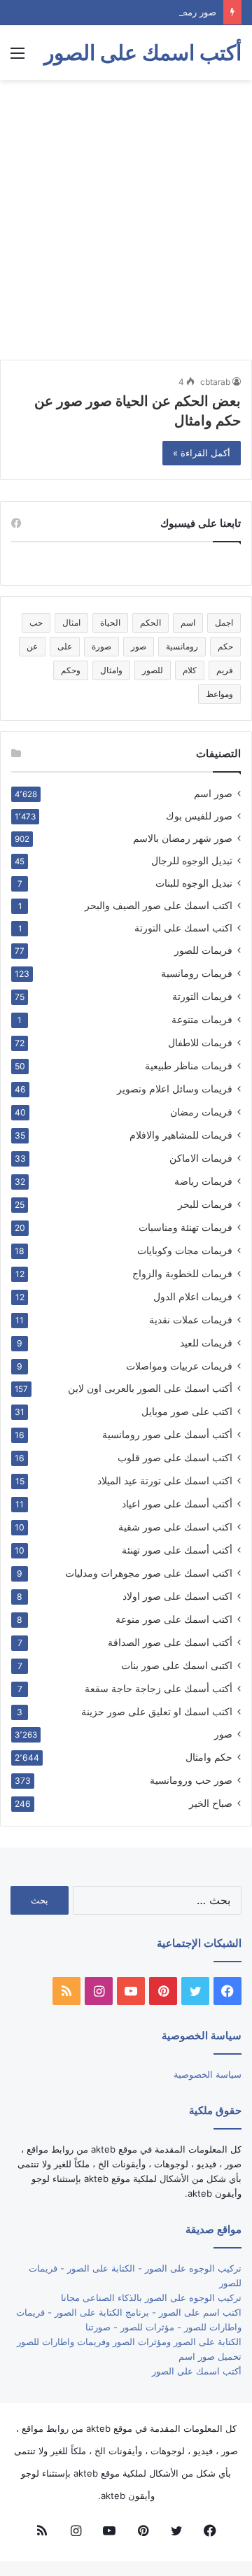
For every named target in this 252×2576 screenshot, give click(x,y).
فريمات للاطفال (200, 1042)
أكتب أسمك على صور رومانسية (167, 1434)
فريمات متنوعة (202, 1019)
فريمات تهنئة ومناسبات (185, 1227)
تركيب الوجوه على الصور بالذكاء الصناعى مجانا (151, 2297)
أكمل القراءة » (202, 453)
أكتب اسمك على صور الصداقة (170, 1642)
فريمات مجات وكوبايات (185, 1250)
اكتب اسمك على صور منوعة (174, 1619)
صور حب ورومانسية (191, 1780)
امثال (71, 622)
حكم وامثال (209, 1757)
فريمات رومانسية (197, 973)
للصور (153, 670)
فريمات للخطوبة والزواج (182, 1273)
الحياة (110, 622)
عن (32, 646)
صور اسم (213, 794)
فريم (225, 670)
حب (36, 622)
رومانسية (182, 646)
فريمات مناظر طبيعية (189, 1065)
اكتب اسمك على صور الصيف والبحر (159, 906)
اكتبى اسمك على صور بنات (177, 1665)
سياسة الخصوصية (208, 2074)
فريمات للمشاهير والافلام (181, 1135)
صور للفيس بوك (199, 816)
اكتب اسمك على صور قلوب (175, 1457)
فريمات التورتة (202, 996)
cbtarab (215, 382)
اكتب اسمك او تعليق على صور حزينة (157, 1711)
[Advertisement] (126, 220)
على (65, 646)
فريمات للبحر (205, 1204)
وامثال (111, 670)
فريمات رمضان (201, 1112)
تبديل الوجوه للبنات (194, 883)
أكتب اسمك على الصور (197, 2371)
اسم (188, 622)
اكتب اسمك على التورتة (183, 928)
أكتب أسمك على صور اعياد (177, 1504)
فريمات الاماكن (201, 1158)
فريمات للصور (203, 950)
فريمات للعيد (206, 1343)
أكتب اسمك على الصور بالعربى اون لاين (150, 1388)
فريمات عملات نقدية (191, 1319)
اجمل (224, 622)
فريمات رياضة (203, 1181)
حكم (225, 646)
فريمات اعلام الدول (193, 1296)
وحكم (71, 670)
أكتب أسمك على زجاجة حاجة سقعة (159, 1688)
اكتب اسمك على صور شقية (175, 1527)
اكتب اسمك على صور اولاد (177, 1596)
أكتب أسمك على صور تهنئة (177, 1550)
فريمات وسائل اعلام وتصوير (175, 1089)
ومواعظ (219, 694)
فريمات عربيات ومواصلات (179, 1366)
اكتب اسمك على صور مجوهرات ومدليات (149, 1573)
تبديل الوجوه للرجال (192, 861)
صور (139, 646)
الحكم (150, 622)
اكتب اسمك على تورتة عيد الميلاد (165, 1480)
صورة (101, 646)
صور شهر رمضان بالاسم (183, 838)
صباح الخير (211, 1803)
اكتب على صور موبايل (187, 1411)
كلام (190, 670)
